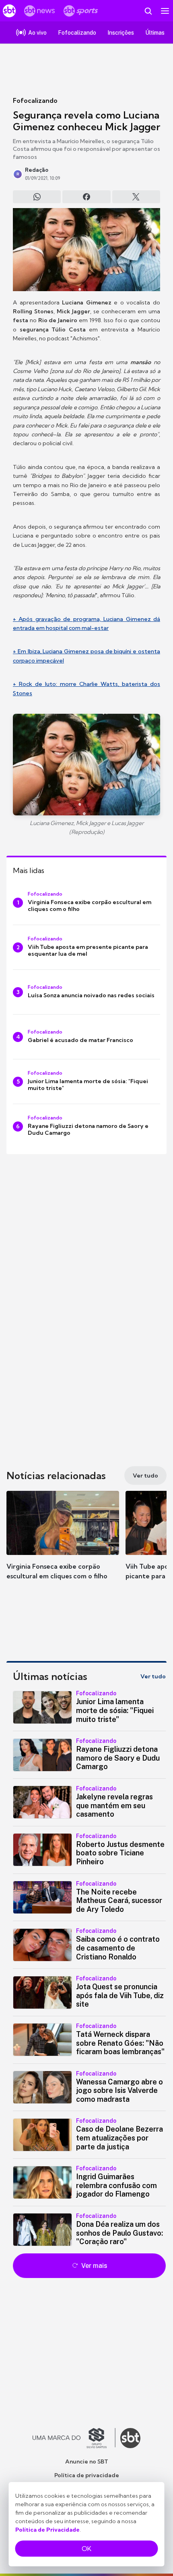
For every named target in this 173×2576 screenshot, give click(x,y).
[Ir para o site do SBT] (130, 2438)
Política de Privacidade (47, 2530)
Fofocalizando (35, 100)
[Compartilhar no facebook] (86, 197)
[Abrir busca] (148, 11)
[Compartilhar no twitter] (136, 197)
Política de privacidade (87, 2475)
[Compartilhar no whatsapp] (37, 197)
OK (86, 2549)
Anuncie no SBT (87, 2461)
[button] (63, 1543)
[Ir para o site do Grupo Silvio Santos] (74, 2438)
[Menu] (165, 11)
